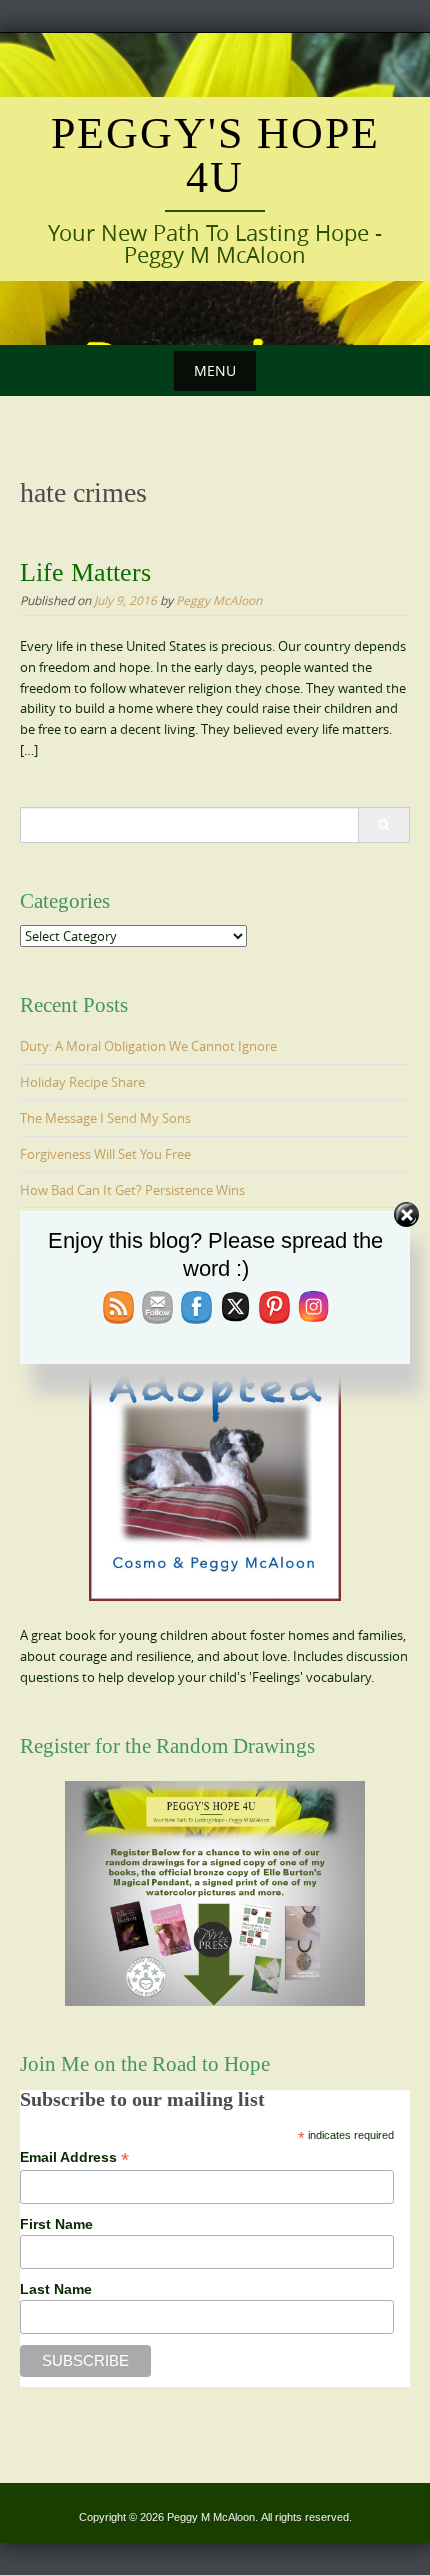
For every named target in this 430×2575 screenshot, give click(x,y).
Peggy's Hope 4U (215, 155)
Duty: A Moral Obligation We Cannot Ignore (148, 1046)
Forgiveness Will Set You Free (105, 1154)
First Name (56, 2224)
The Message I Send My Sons (105, 1118)
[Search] (383, 825)
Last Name (56, 2289)
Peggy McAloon (219, 600)
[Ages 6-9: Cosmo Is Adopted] (215, 1451)
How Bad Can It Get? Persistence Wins (132, 1190)
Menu (215, 370)
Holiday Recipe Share (82, 1082)
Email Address (74, 2157)
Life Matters (85, 572)
